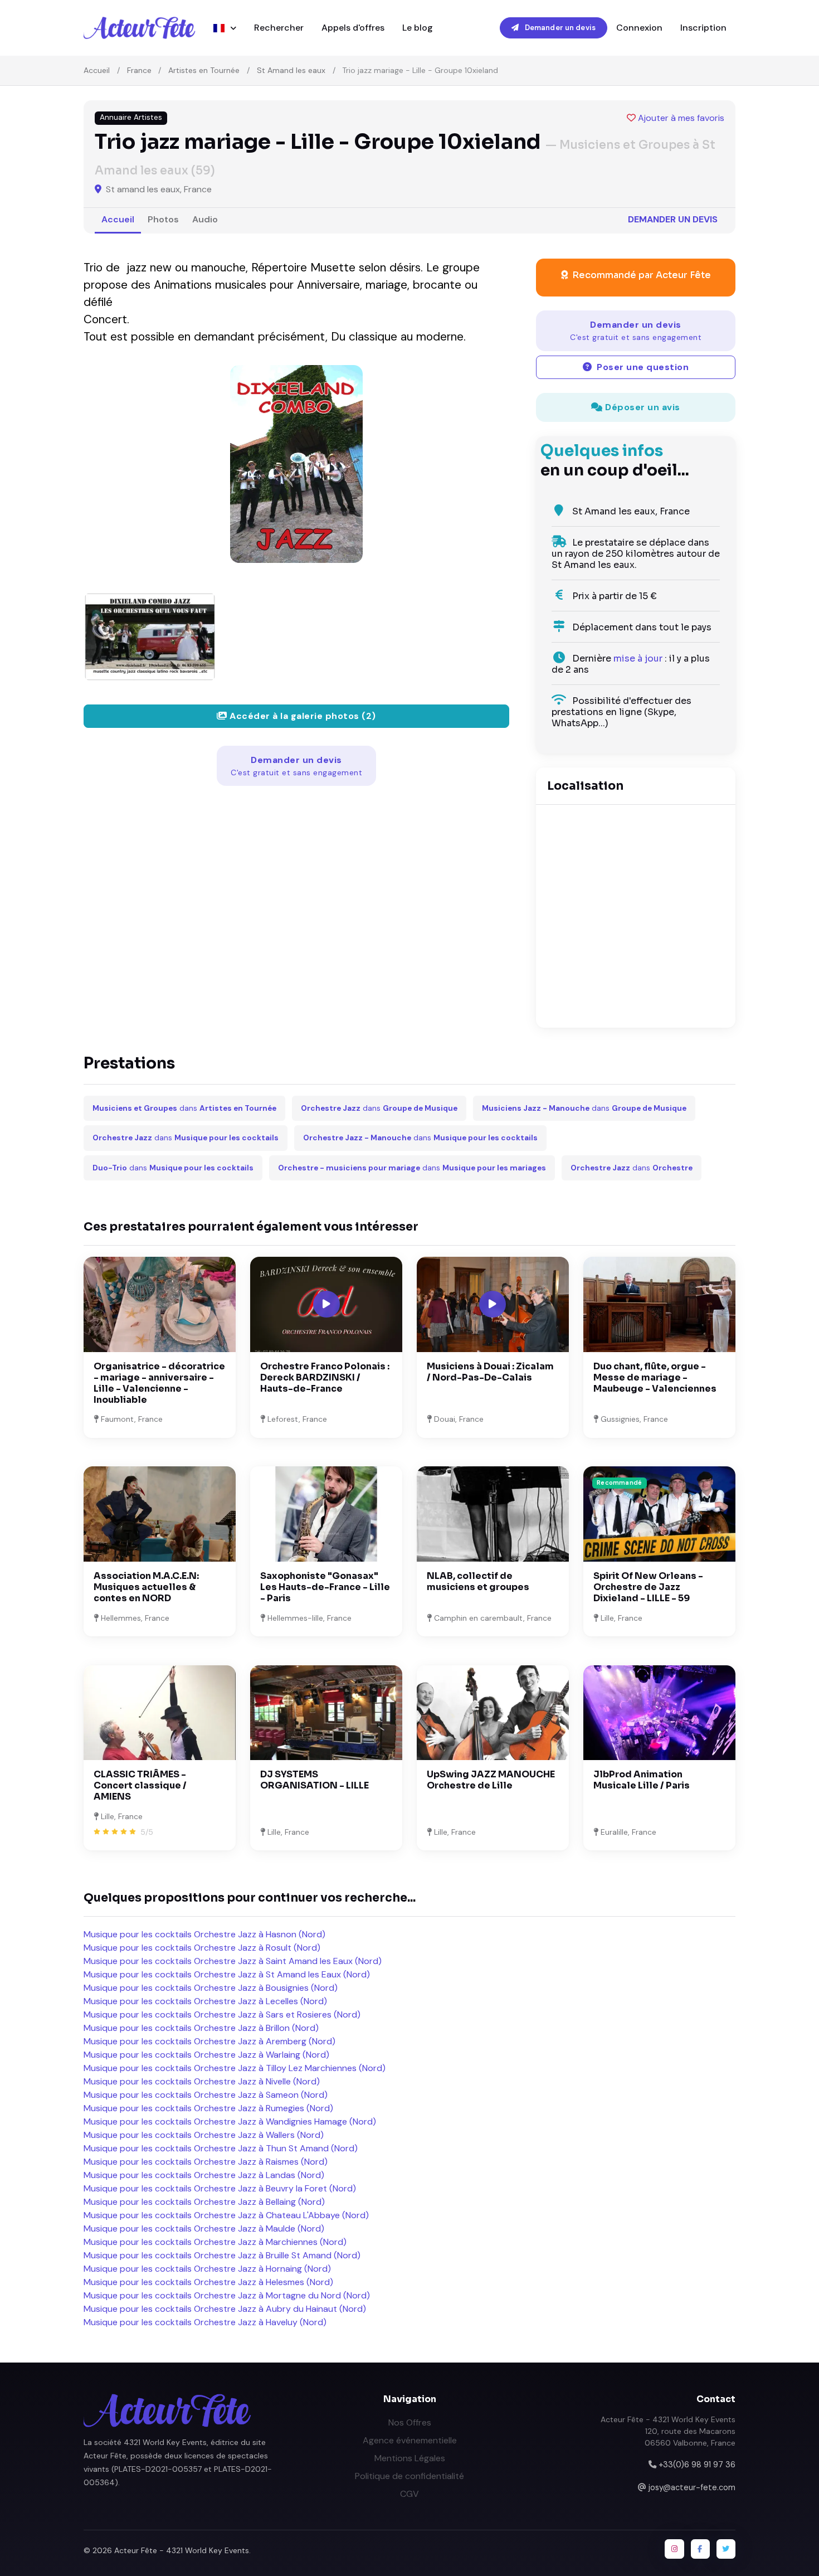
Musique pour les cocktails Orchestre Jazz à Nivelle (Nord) (202, 2081)
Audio (205, 219)
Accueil (97, 70)
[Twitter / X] (726, 2549)
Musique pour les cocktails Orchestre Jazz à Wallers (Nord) (204, 2135)
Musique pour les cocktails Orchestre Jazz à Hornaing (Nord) (207, 2269)
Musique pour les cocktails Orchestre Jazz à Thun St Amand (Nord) (221, 2148)
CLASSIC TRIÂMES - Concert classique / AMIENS (140, 1785)
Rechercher (279, 28)
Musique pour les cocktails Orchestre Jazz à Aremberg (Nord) (209, 2041)
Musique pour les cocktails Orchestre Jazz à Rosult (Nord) (202, 1948)
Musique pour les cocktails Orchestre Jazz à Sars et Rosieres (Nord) (222, 2014)
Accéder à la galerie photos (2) (302, 716)
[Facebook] (700, 2549)
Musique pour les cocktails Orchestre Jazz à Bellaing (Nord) (204, 2202)
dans (184, 1108)
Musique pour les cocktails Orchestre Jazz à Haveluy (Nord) (205, 2322)
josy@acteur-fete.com (692, 2487)
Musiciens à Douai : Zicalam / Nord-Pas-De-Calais (490, 1372)
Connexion (639, 28)
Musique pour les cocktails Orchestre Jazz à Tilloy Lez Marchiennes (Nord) (235, 2068)
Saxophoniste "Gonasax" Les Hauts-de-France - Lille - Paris (325, 1587)
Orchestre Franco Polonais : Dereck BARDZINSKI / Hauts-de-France (325, 1377)
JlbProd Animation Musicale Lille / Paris (642, 1780)
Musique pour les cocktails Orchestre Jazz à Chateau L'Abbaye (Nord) (226, 2215)
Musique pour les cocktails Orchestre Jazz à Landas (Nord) (204, 2175)
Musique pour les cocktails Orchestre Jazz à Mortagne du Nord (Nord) (227, 2295)
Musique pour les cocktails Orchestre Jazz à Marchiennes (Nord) (215, 2242)
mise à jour (638, 658)
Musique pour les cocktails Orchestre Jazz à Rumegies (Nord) (208, 2108)
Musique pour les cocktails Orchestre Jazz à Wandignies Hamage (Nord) (230, 2121)
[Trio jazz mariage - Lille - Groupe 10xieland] (296, 464)
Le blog (418, 28)
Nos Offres (410, 2422)
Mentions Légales (410, 2458)
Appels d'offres (353, 28)
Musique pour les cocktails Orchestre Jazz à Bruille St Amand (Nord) (222, 2255)
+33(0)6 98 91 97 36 (697, 2465)
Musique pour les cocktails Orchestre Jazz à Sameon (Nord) (206, 2095)
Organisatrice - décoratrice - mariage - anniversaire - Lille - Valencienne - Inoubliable (159, 1383)
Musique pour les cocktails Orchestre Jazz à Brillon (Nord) (201, 2028)
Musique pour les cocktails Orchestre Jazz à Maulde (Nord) (204, 2229)
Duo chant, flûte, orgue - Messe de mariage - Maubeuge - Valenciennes (655, 1377)
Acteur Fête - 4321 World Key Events (182, 2550)
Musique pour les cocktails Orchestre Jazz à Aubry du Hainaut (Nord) (225, 2309)
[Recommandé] (659, 1513)
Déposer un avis (642, 407)
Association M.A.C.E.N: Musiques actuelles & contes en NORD (146, 1587)
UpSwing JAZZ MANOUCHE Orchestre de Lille (491, 1780)
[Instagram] (674, 2549)
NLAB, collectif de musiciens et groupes (478, 1581)
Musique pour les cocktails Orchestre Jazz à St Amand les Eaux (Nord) (227, 1974)
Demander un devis (559, 28)
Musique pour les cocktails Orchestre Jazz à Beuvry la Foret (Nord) (220, 2188)
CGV (409, 2494)
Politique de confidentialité (409, 2476)
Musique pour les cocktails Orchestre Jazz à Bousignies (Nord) (211, 1988)
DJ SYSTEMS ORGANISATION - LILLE (315, 1780)
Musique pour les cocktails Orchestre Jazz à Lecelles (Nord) (205, 2001)
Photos (163, 219)
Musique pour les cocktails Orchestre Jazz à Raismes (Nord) (206, 2162)
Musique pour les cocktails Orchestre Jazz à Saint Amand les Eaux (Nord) (233, 1961)
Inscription (703, 28)
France (139, 70)
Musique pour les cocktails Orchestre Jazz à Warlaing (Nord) (206, 2055)
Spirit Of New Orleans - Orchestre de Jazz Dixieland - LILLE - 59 (648, 1587)
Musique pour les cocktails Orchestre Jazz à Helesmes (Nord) (208, 2282)
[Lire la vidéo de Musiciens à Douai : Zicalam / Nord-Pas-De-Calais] (493, 1304)
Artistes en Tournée (204, 70)
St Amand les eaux (291, 70)
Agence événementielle (410, 2440)
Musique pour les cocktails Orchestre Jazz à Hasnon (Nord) (204, 1934)
